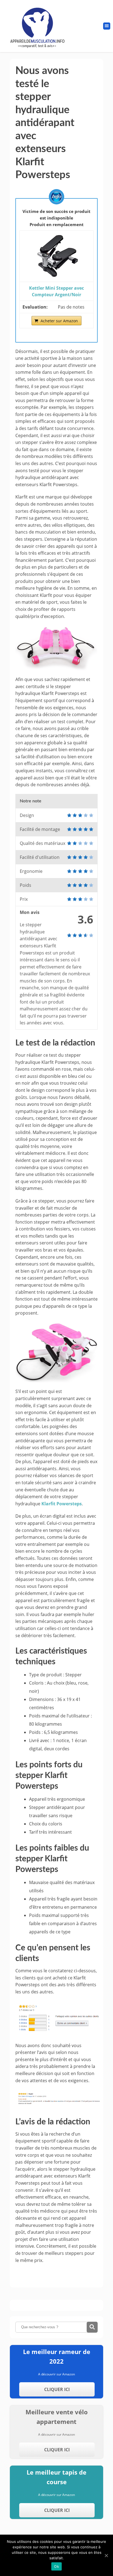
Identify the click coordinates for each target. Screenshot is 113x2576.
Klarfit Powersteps (62, 1504)
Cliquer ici (57, 2389)
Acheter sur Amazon (59, 321)
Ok (56, 2566)
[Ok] (106, 2555)
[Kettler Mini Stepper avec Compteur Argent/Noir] (56, 276)
